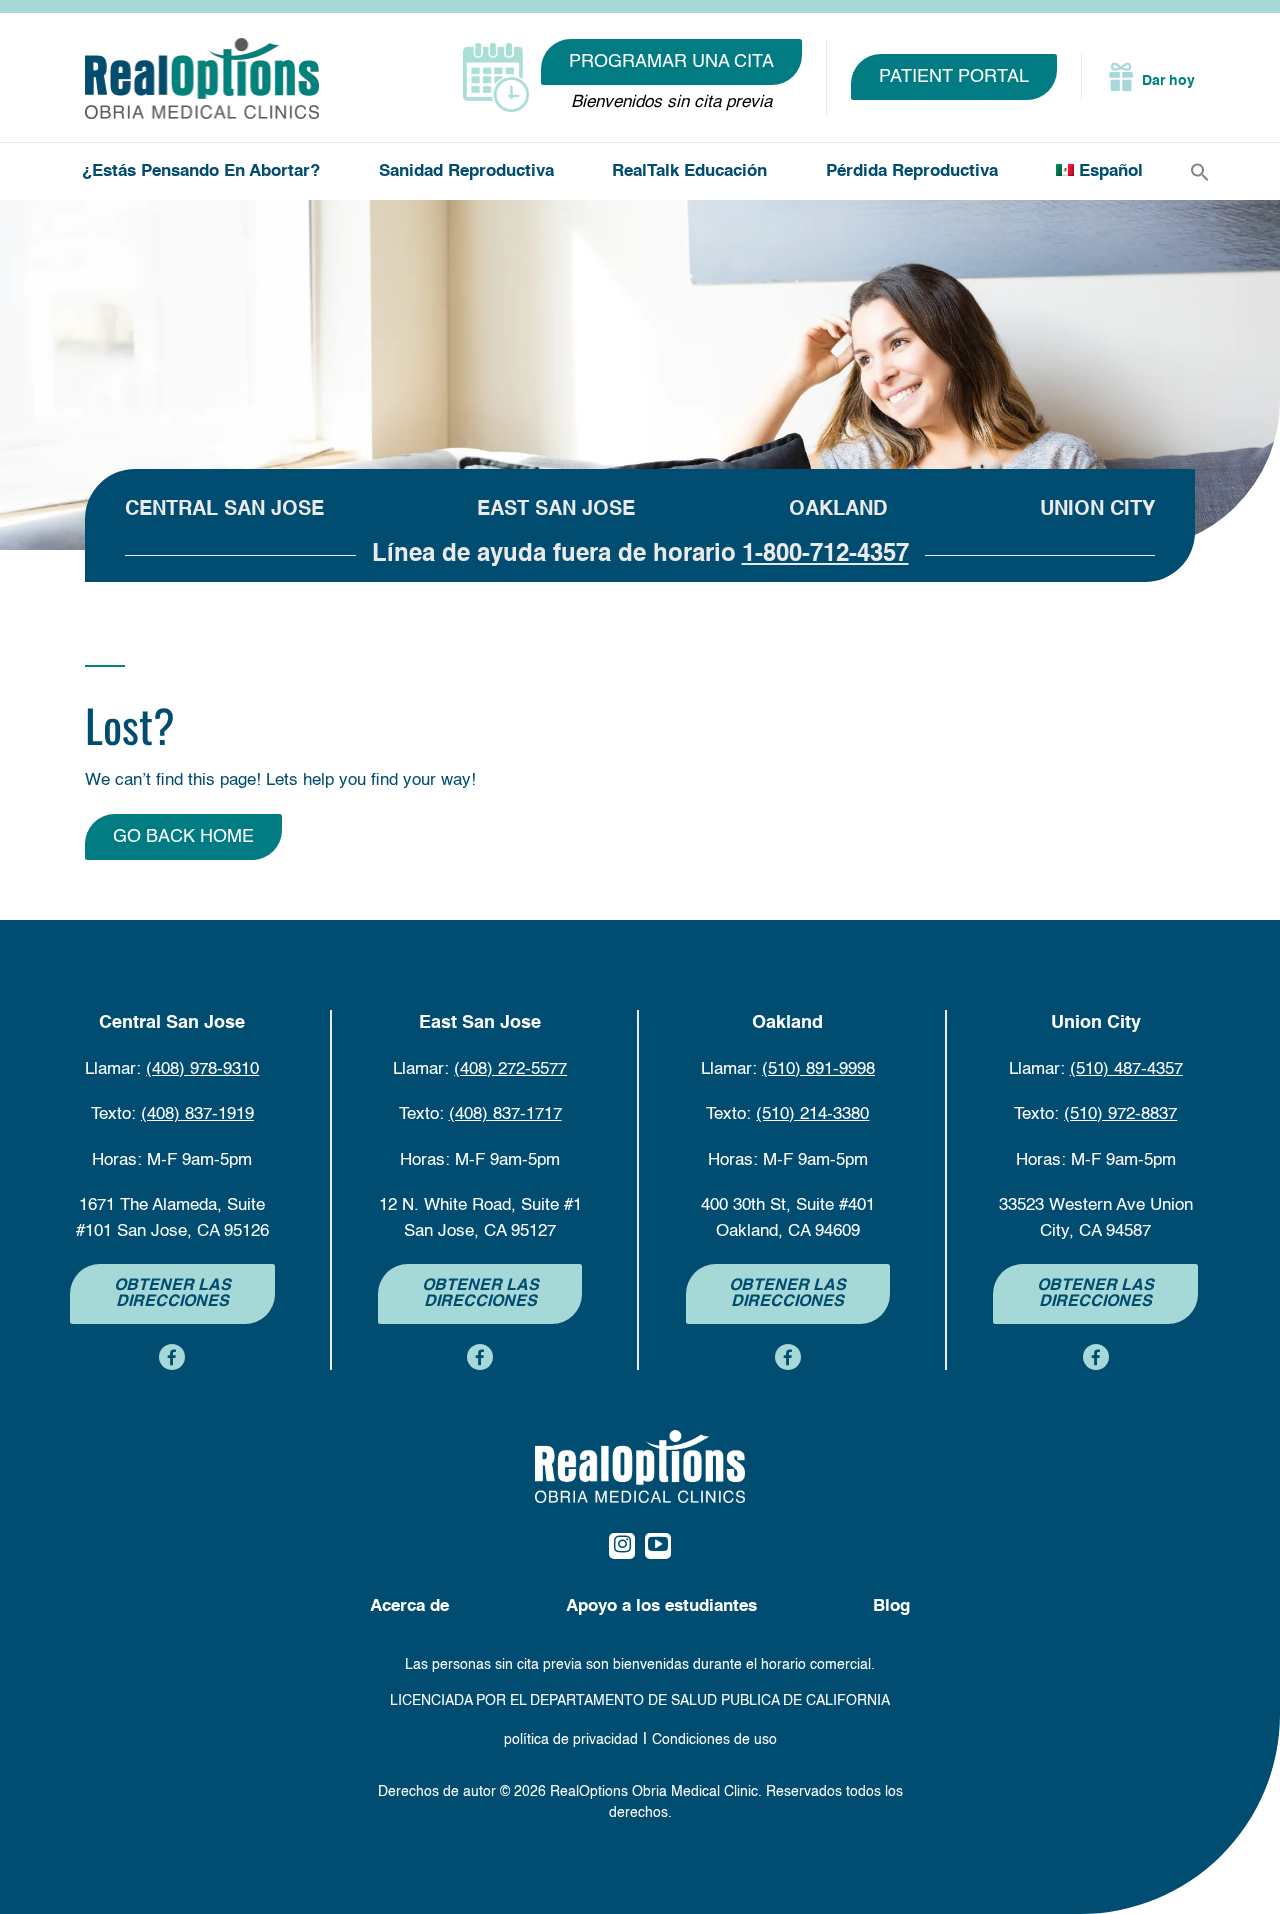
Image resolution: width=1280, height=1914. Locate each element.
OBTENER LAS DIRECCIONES (172, 1294)
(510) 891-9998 (818, 1069)
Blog (891, 1606)
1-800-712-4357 (825, 555)
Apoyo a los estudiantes (661, 1606)
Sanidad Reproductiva (466, 171)
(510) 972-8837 (1120, 1114)
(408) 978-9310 (202, 1069)
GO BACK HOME (183, 837)
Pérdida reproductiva (912, 171)
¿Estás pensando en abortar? (201, 171)
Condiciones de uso (714, 1740)
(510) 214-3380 (812, 1114)
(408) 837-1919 (197, 1114)
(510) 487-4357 (1126, 1069)
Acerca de (409, 1606)
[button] (1200, 172)
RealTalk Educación (689, 171)
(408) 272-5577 (510, 1069)
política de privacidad (571, 1740)
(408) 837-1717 (505, 1114)
